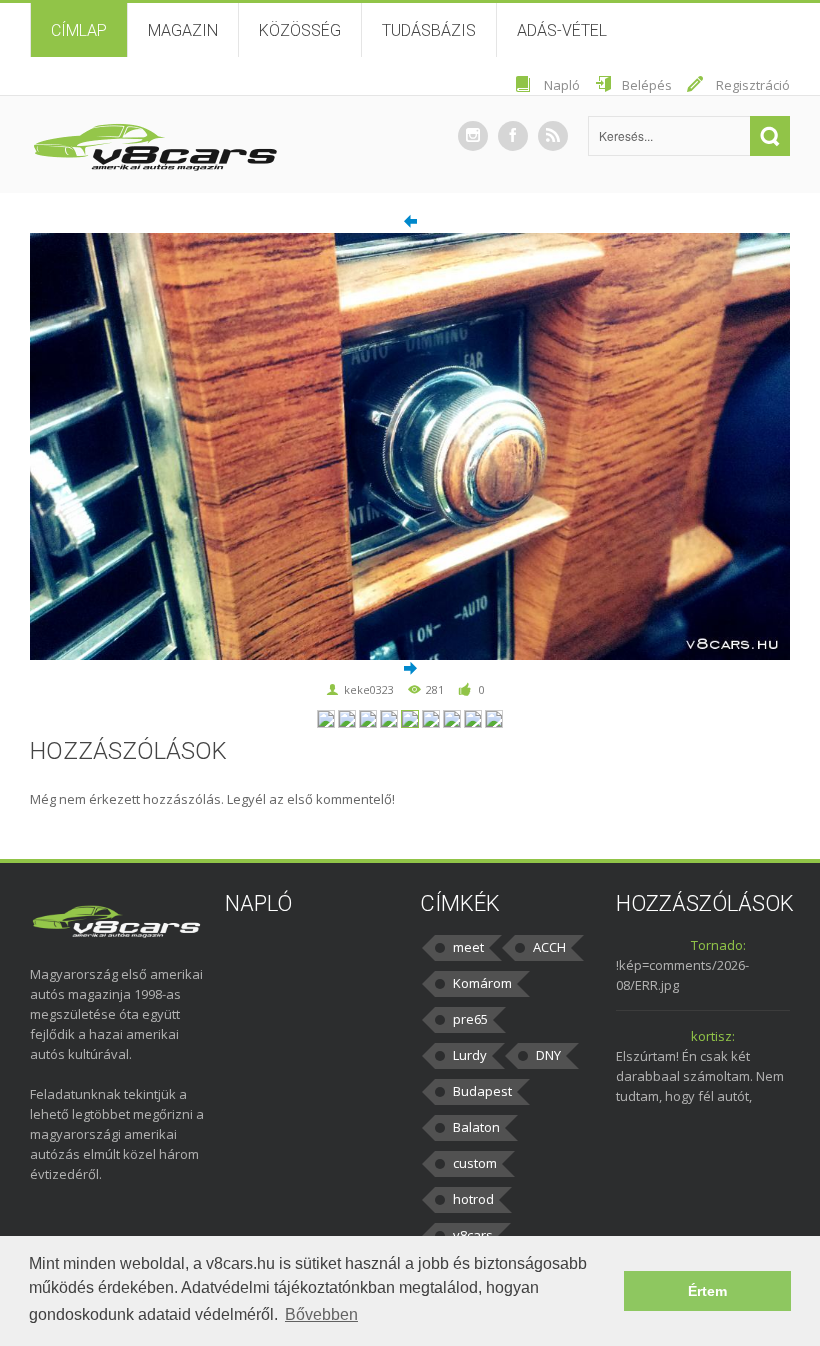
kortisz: (713, 1036)
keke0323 (369, 689)
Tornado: (718, 945)
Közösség (300, 30)
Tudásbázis (429, 30)
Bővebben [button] (321, 1314)
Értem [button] (707, 1291)
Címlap (79, 30)
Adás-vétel (562, 30)
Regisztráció (753, 85)
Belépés (647, 85)
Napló (562, 85)
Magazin (183, 30)
